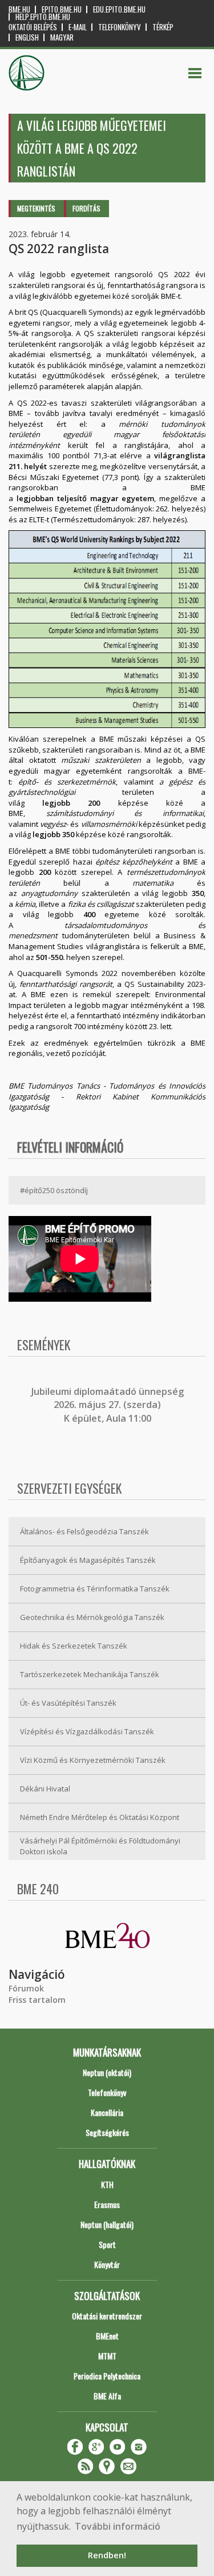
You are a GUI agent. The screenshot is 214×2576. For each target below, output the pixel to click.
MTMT (107, 2356)
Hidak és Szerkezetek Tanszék (74, 1646)
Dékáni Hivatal (45, 1789)
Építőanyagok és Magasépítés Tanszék (88, 1560)
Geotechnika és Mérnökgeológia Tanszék (92, 1617)
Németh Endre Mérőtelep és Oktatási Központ (100, 1817)
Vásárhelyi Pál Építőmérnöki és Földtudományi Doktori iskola (100, 1846)
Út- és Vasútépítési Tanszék (68, 1703)
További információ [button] (118, 2526)
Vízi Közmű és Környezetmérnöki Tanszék (93, 1760)
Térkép (163, 27)
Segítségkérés (107, 2132)
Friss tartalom (37, 2000)
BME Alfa (107, 2396)
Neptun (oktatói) (107, 2072)
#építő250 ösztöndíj (54, 1190)
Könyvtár (107, 2264)
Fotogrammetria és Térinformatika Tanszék (95, 1589)
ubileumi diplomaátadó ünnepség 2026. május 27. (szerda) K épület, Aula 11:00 (109, 1405)
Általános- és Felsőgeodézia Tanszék (84, 1531)
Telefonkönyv (120, 27)
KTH (107, 2184)
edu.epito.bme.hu (119, 9)
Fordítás (86, 208)
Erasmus (107, 2204)
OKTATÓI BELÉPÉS (33, 27)
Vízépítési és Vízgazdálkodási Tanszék (87, 1731)
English (27, 37)
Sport (107, 2244)
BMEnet (107, 2336)
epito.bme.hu (62, 9)
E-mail (78, 27)
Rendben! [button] (107, 2555)
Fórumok (26, 1988)
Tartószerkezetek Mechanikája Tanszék (90, 1674)
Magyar (62, 37)
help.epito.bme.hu (43, 17)
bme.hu (19, 9)
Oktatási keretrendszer (107, 2316)
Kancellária (107, 2112)
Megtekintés (36, 208)
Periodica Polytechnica (107, 2376)
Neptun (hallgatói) (107, 2224)
